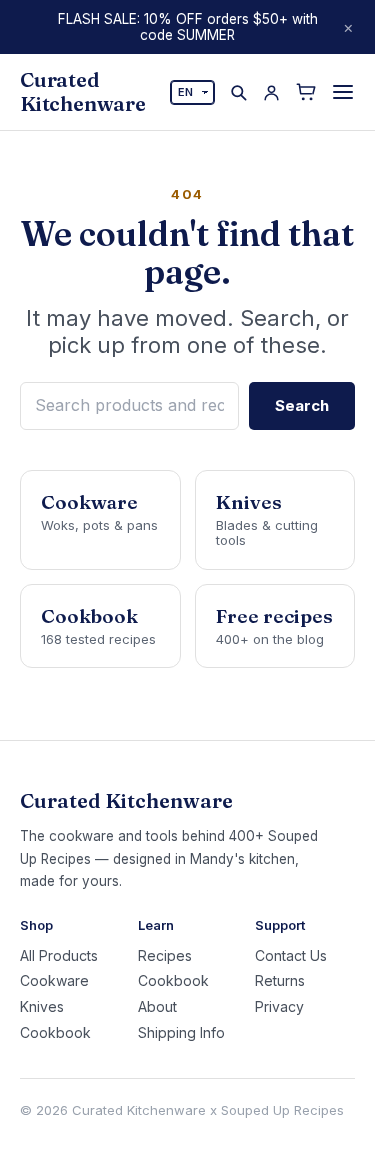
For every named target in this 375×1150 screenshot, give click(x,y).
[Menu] (343, 92)
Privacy (279, 1007)
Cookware (54, 981)
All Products (59, 956)
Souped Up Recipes (282, 1110)
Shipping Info (181, 1033)
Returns (280, 981)
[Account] (271, 92)
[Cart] (306, 92)
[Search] (238, 92)
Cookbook (55, 1033)
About (157, 1007)
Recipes (165, 956)
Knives (42, 1007)
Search (302, 405)
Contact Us (291, 956)
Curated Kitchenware (83, 92)
